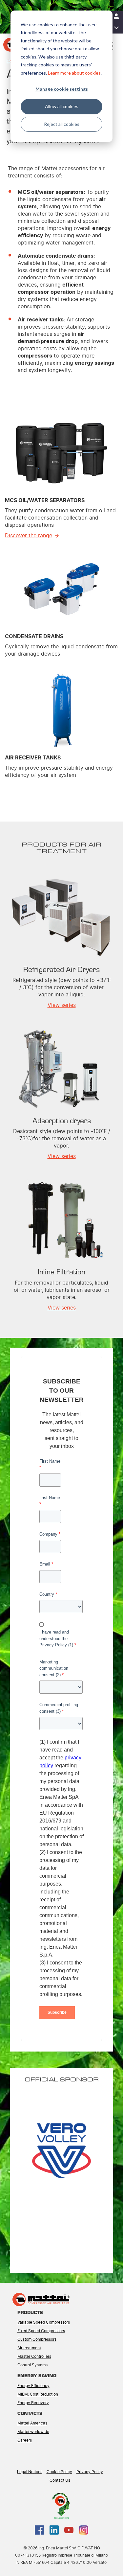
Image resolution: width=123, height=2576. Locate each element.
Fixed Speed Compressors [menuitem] (41, 2331)
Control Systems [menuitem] (32, 2365)
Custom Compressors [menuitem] (37, 2339)
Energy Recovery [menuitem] (33, 2403)
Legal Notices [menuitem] (30, 2472)
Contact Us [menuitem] (60, 2480)
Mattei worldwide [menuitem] (33, 2432)
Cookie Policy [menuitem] (59, 2472)
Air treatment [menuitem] (29, 2348)
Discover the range (29, 536)
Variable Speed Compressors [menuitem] (44, 2322)
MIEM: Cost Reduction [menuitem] (38, 2394)
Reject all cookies (62, 124)
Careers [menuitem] (25, 2440)
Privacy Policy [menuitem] (90, 2472)
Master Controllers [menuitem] (34, 2356)
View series (62, 1005)
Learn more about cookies (74, 73)
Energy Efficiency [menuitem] (33, 2386)
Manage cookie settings (62, 89)
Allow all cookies (62, 106)
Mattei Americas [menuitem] (32, 2423)
